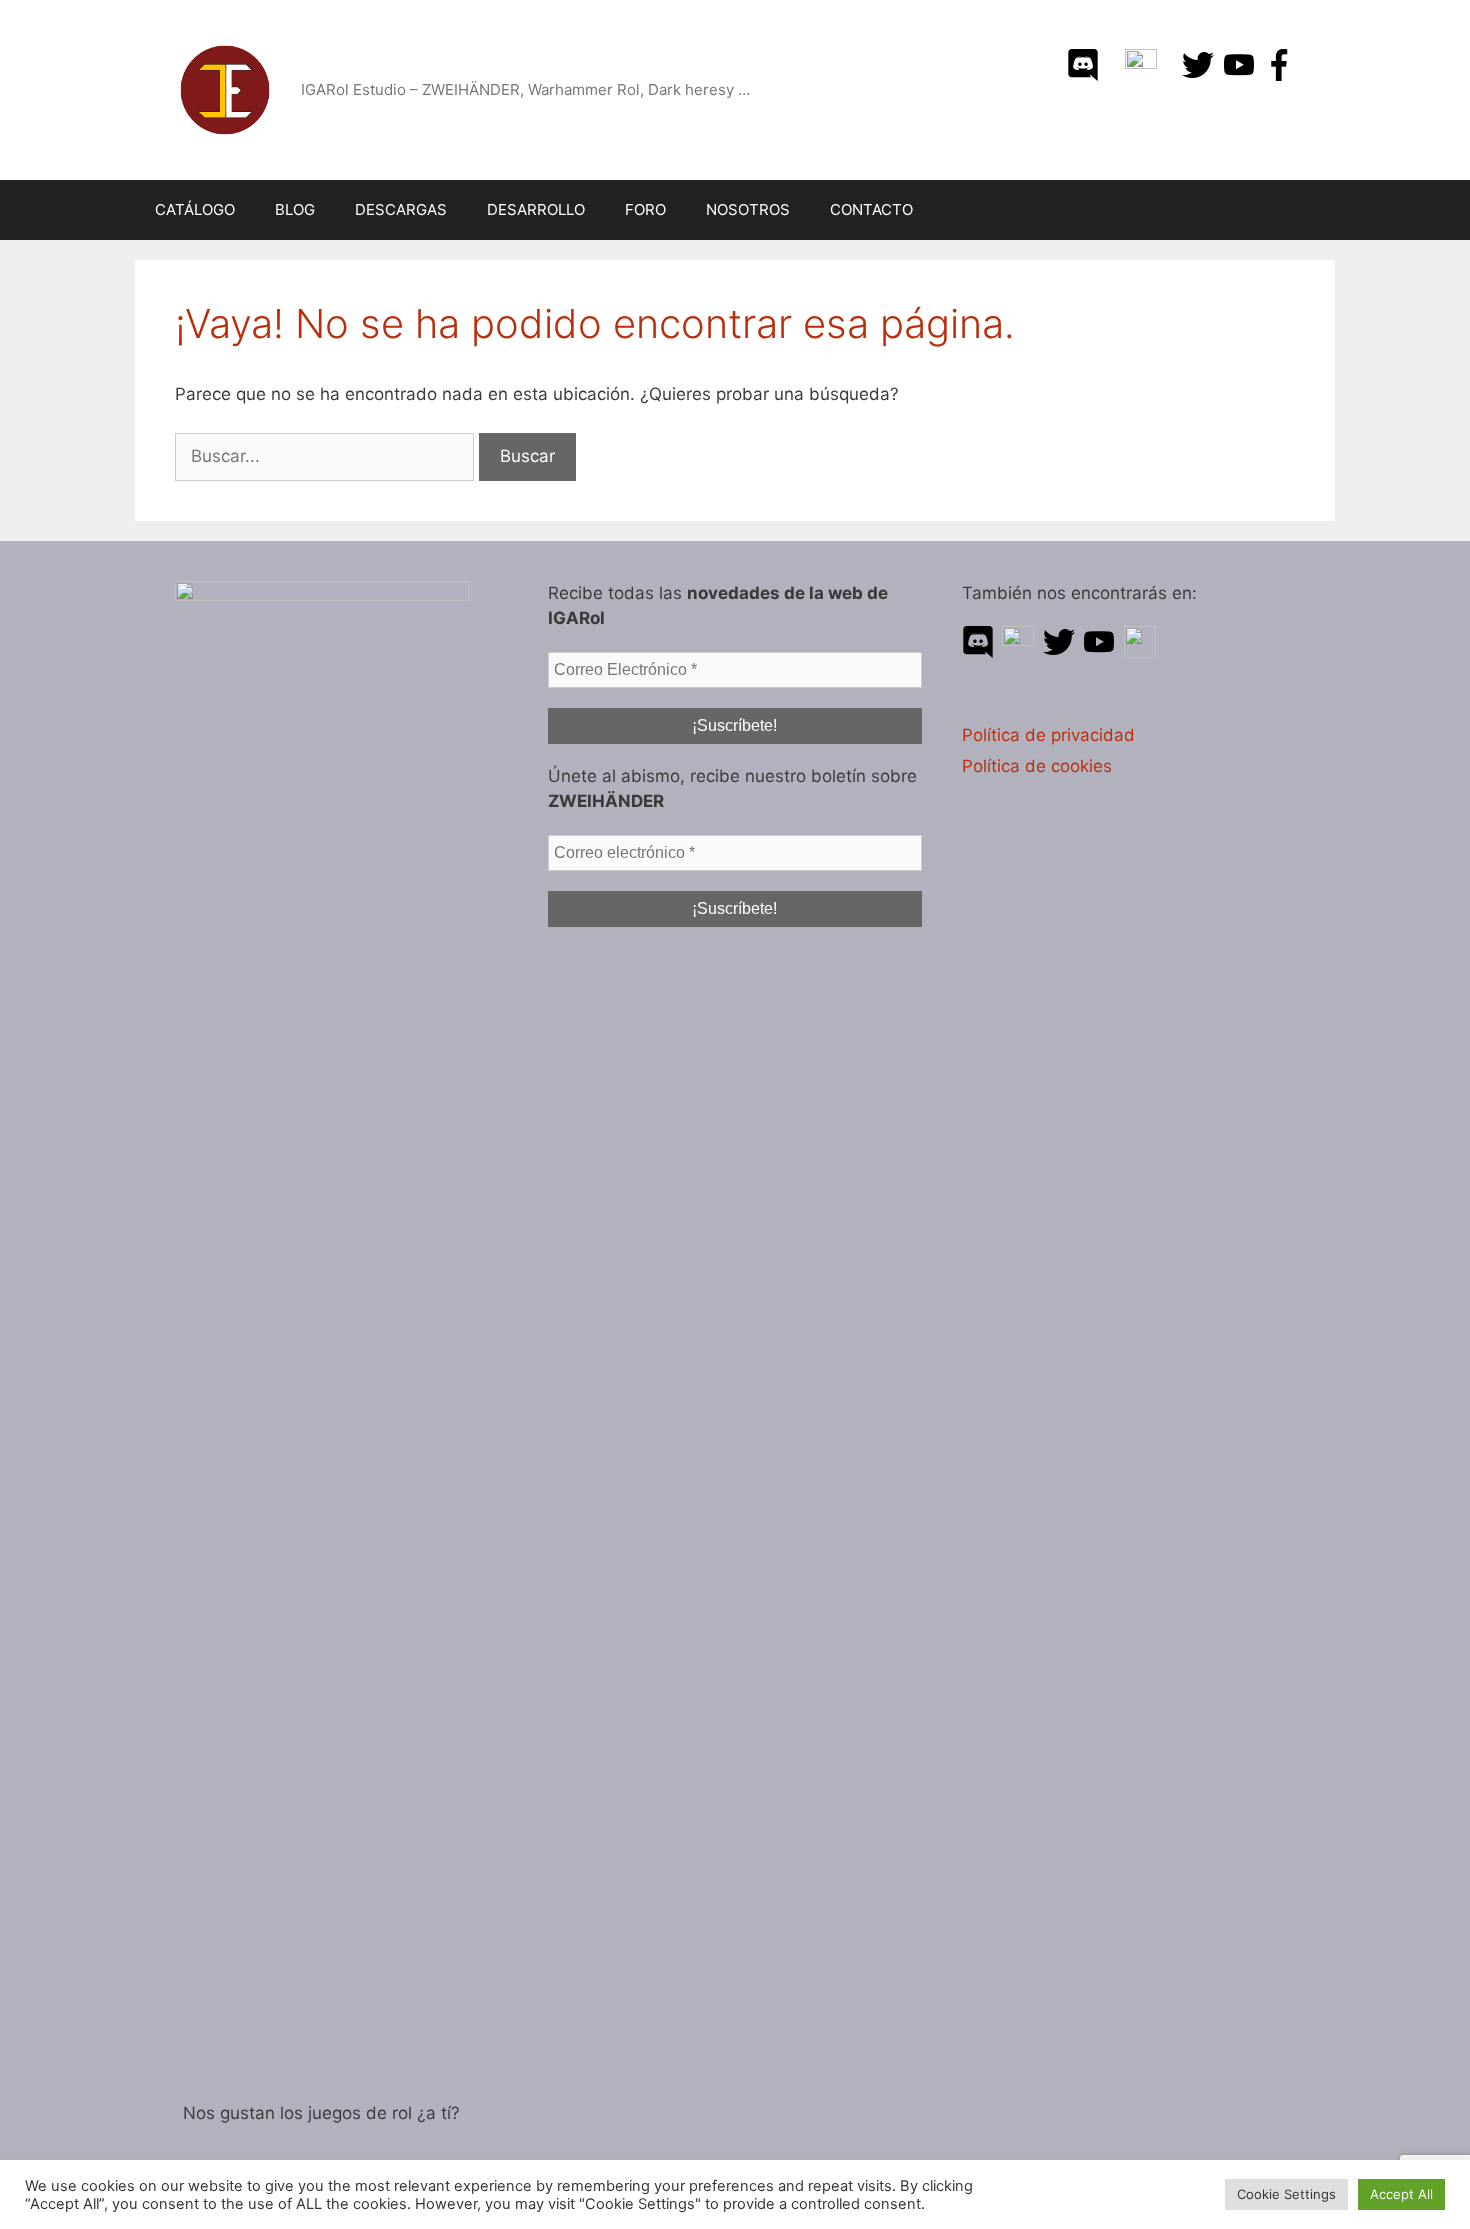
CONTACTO (871, 209)
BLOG (295, 209)
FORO (645, 209)
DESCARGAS (401, 209)
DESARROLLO (536, 209)
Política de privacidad (1048, 735)
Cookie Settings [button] (1286, 2194)
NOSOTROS (748, 209)
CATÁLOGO (195, 209)
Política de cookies (1037, 766)
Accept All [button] (1401, 2194)
